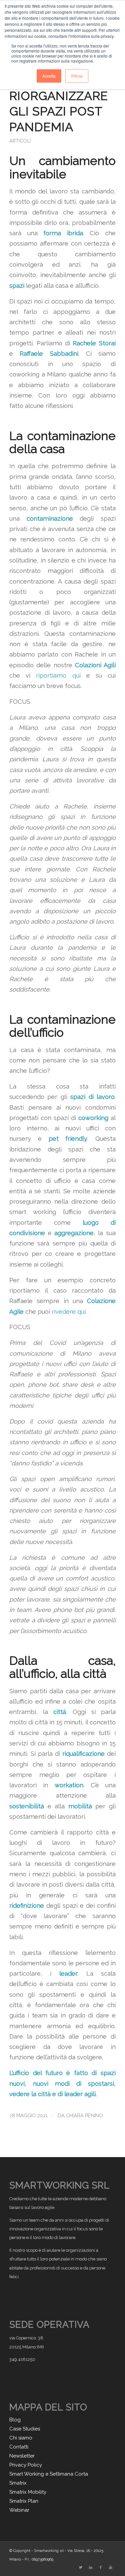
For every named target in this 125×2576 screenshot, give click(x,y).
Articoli (20, 141)
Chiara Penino (84, 2115)
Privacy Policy (26, 2465)
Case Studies (25, 2429)
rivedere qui (69, 1312)
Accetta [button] (49, 76)
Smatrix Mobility (28, 2492)
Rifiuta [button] (77, 76)
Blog (15, 2420)
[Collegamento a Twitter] (81, 2568)
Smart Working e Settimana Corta (49, 2474)
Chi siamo (21, 2438)
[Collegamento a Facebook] (101, 2568)
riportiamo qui (58, 675)
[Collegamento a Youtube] (111, 2568)
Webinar (19, 2510)
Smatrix (18, 2483)
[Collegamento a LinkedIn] (91, 2568)
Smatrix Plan (24, 2501)
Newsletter (22, 2456)
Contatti (19, 2447)
